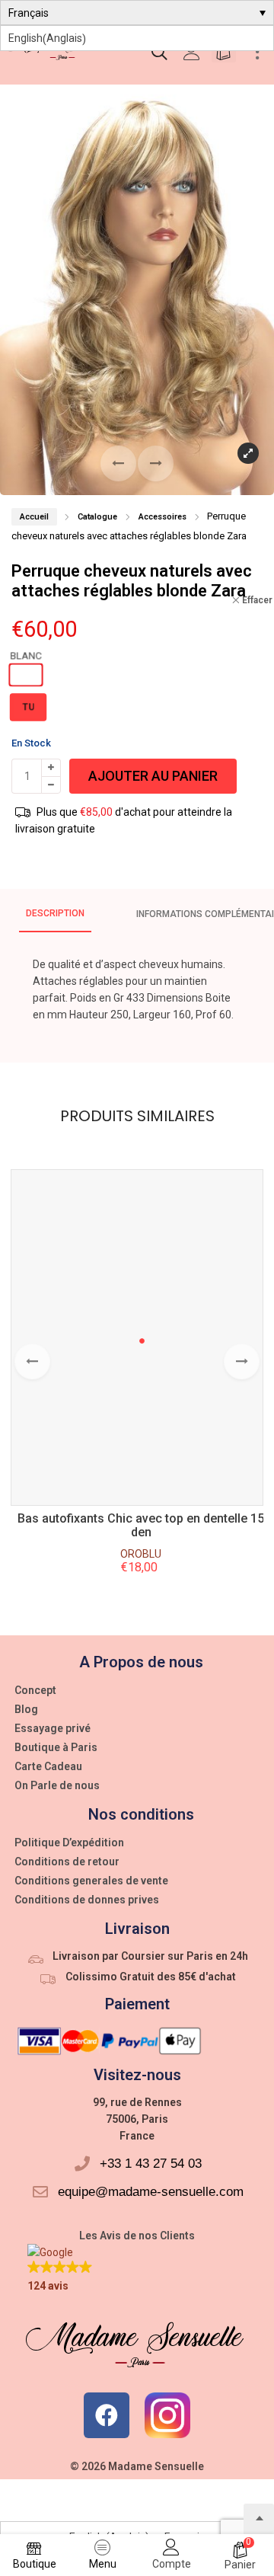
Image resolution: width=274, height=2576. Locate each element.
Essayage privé (53, 1728)
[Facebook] (107, 2415)
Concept (35, 1690)
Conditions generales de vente (91, 1881)
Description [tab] (55, 913)
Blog (26, 1709)
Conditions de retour (67, 1862)
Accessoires (162, 517)
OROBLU (141, 1554)
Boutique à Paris (56, 1747)
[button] (156, 463)
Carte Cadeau (48, 1766)
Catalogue (97, 517)
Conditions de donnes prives (87, 1900)
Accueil (34, 517)
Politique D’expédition (69, 1843)
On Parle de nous (57, 1785)
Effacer (257, 600)
